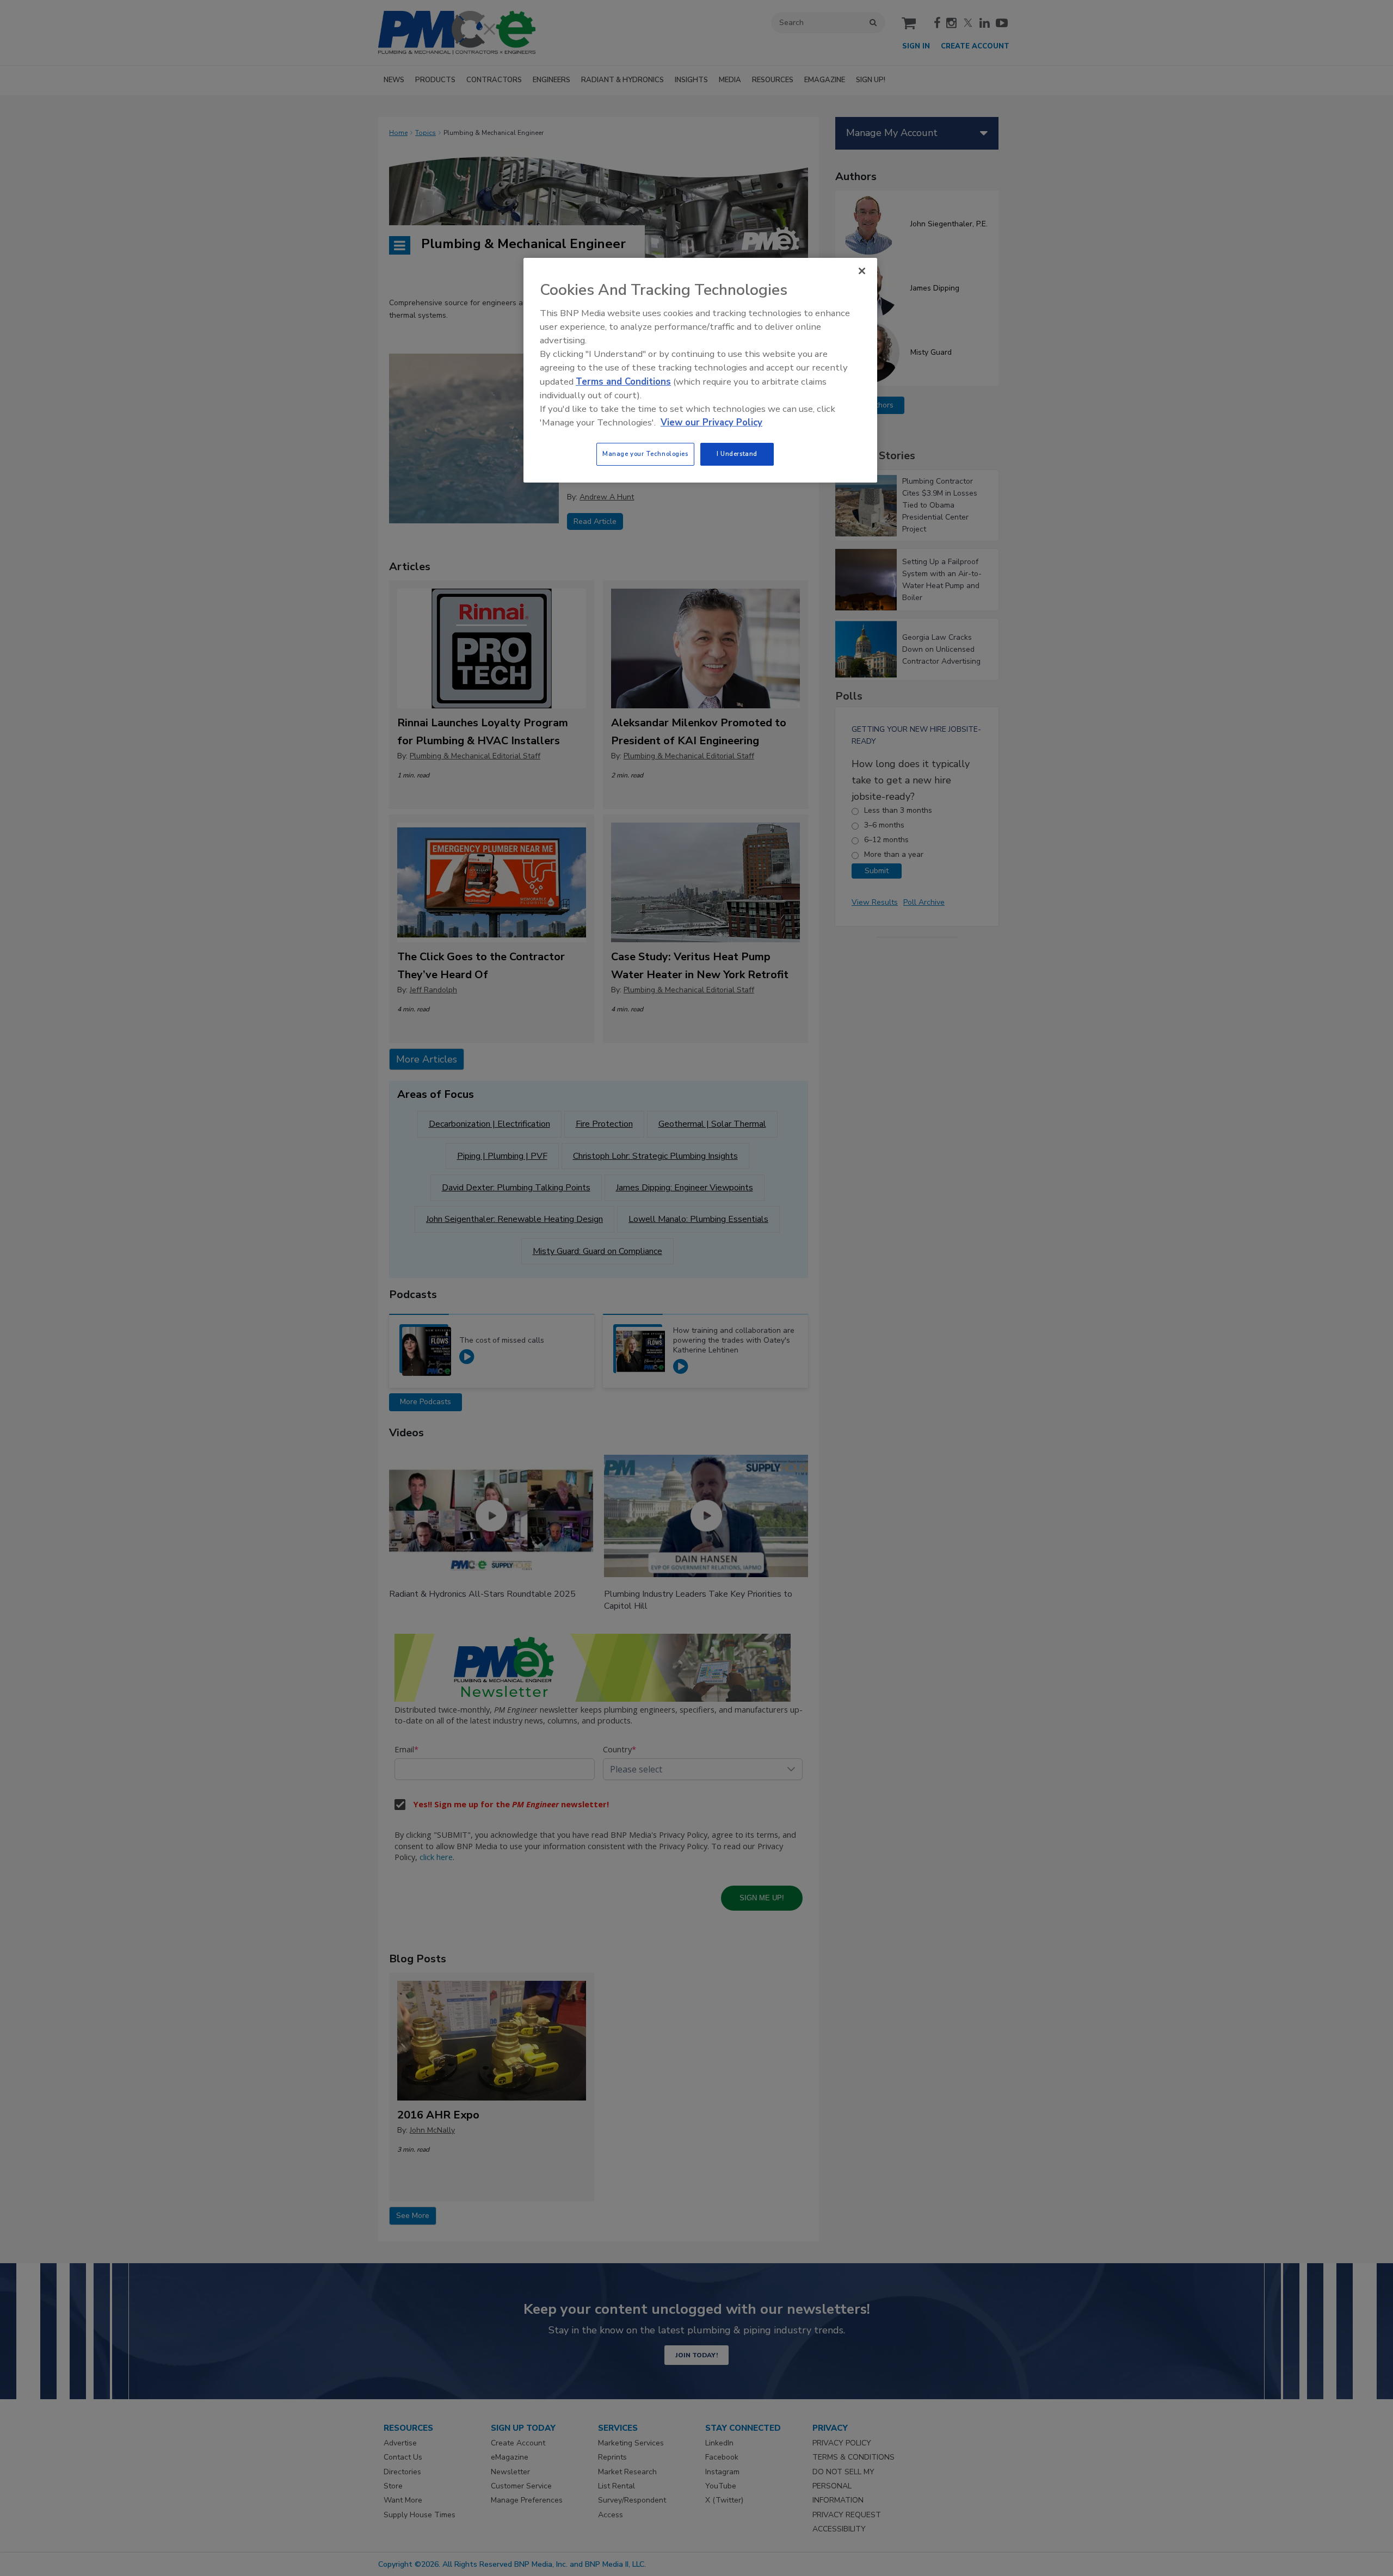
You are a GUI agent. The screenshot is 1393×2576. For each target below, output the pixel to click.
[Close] (862, 271)
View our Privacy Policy (711, 422)
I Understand (737, 454)
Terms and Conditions (623, 382)
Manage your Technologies (645, 454)
